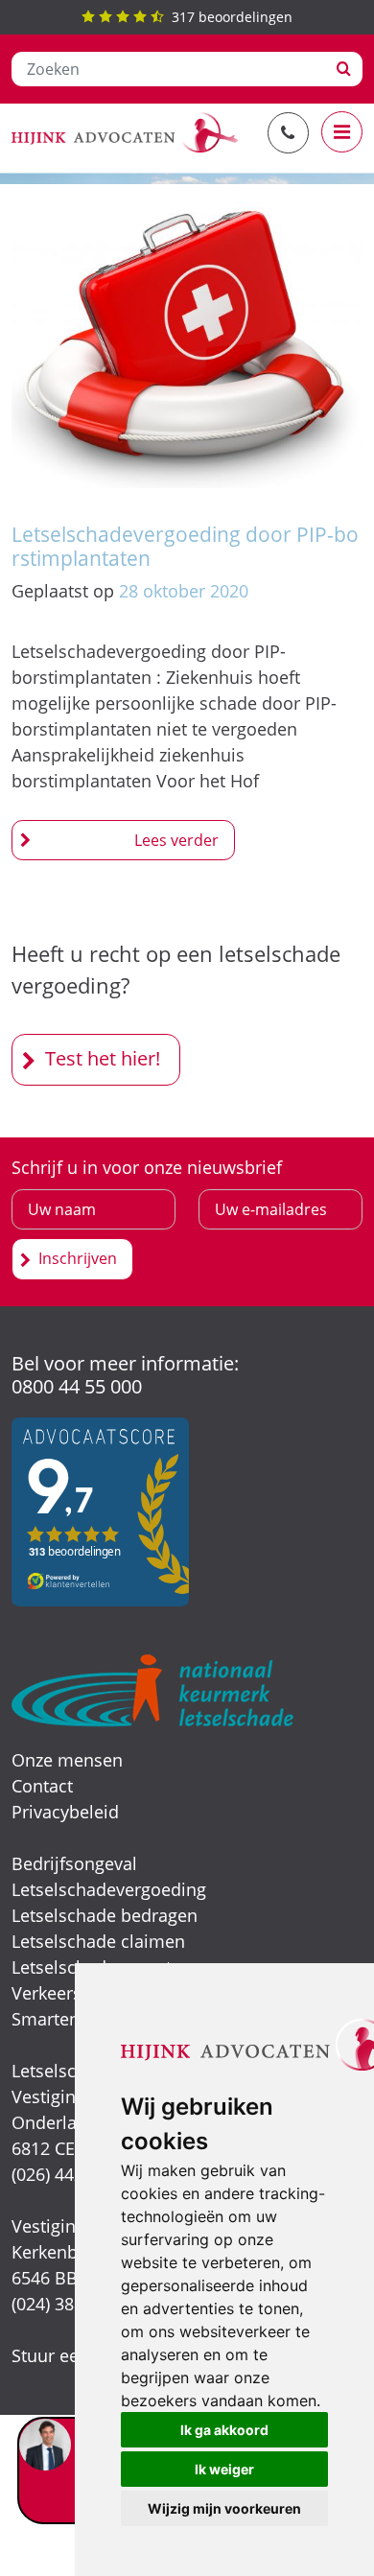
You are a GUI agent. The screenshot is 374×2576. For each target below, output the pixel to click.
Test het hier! (103, 1058)
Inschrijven (78, 1258)
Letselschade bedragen (105, 1915)
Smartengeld (63, 2019)
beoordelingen (232, 17)
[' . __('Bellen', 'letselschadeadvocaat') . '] (288, 133)
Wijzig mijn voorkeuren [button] (224, 2508)
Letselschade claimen (98, 1941)
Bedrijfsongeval (74, 1863)
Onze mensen (67, 1760)
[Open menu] (342, 132)
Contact (42, 1786)
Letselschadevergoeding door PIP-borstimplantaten (185, 546)
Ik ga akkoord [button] (224, 2430)
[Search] (344, 69)
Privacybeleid (65, 1812)
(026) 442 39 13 (71, 2174)
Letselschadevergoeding (109, 1889)
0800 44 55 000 (77, 1386)
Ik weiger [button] (224, 2469)
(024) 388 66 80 (71, 2304)
